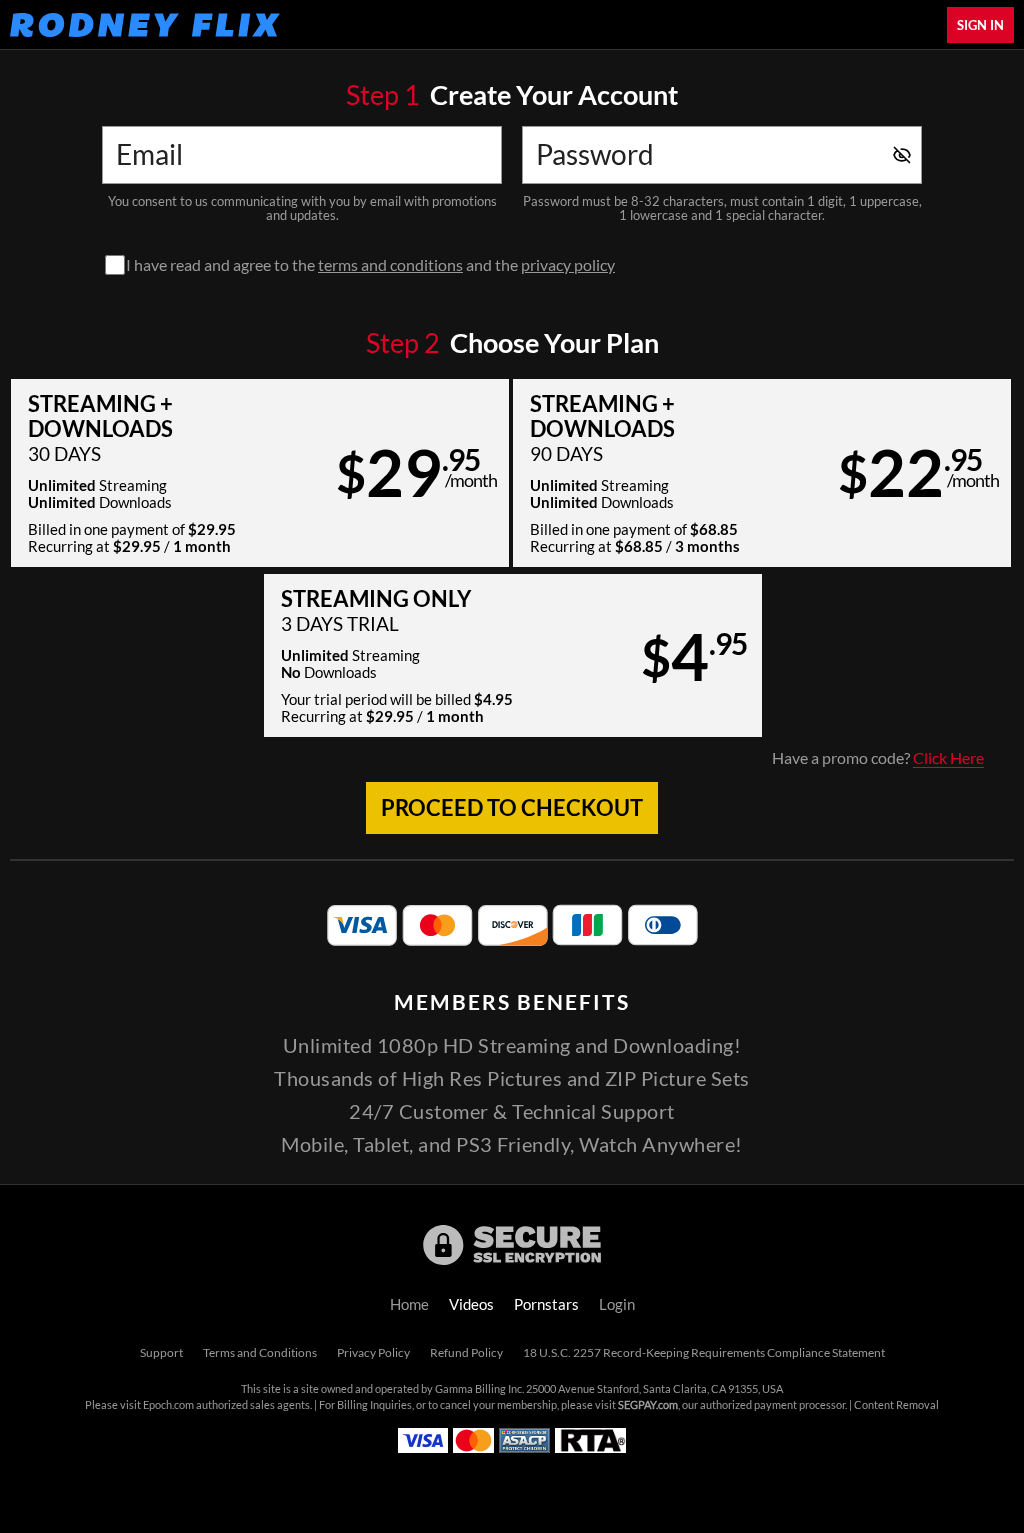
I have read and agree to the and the (370, 265)
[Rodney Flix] (145, 25)
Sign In (980, 25)
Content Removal (896, 1405)
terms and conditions (390, 265)
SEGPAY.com (648, 1405)
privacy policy (568, 265)
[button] (260, 473)
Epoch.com (168, 1405)
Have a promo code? (878, 758)
